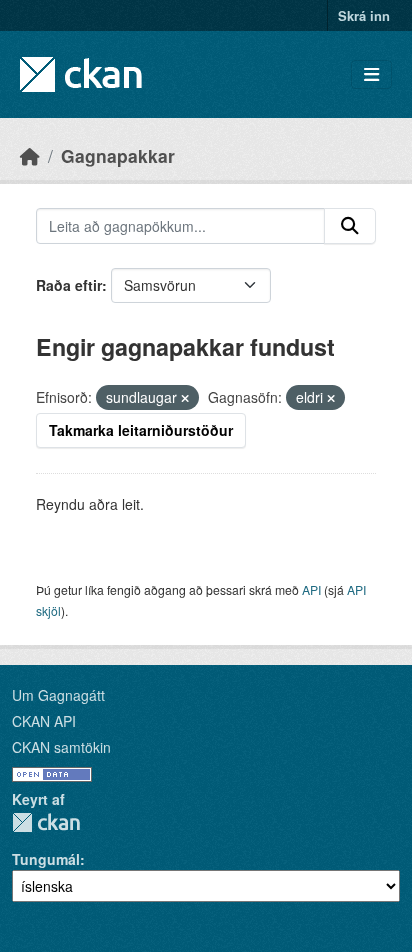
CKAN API (44, 721)
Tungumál (46, 859)
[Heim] (30, 155)
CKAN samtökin (61, 747)
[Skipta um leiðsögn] (371, 74)
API (311, 589)
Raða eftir (69, 285)
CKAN (46, 822)
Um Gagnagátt (58, 695)
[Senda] (350, 226)
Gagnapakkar (118, 155)
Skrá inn (364, 15)
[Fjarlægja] (185, 398)
